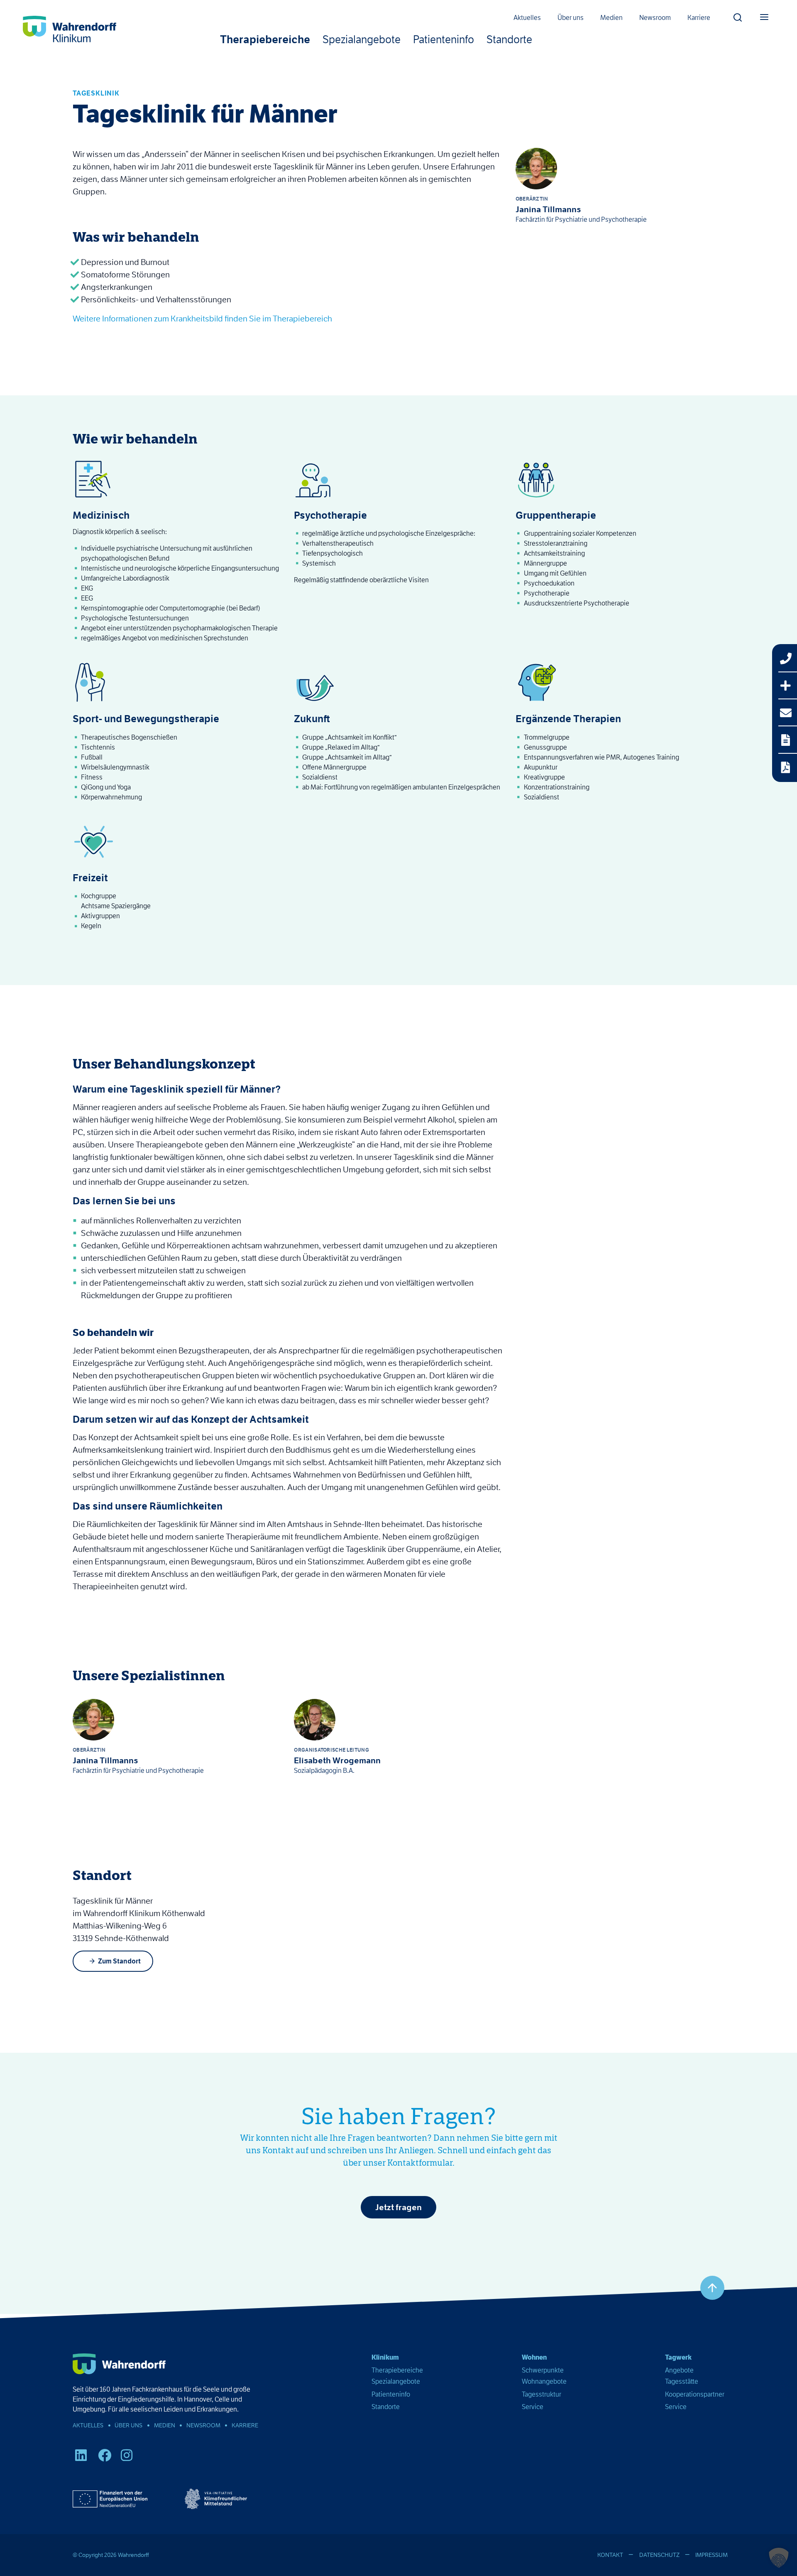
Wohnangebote (544, 2381)
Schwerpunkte (543, 2370)
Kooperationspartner (695, 2394)
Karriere (699, 18)
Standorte (509, 40)
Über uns (571, 18)
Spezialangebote (362, 40)
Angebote (679, 2370)
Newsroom (655, 18)
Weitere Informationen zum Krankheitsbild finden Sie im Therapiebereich (202, 319)
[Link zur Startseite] (119, 2364)
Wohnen (534, 2357)
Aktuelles (527, 18)
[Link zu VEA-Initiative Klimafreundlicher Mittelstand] (216, 2499)
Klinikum (385, 2357)
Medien (611, 18)
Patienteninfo (444, 40)
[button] (738, 15)
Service (533, 2407)
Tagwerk (678, 2357)
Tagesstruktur (542, 2394)
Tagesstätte (682, 2381)
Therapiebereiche (265, 40)
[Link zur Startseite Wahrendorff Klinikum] (70, 30)
